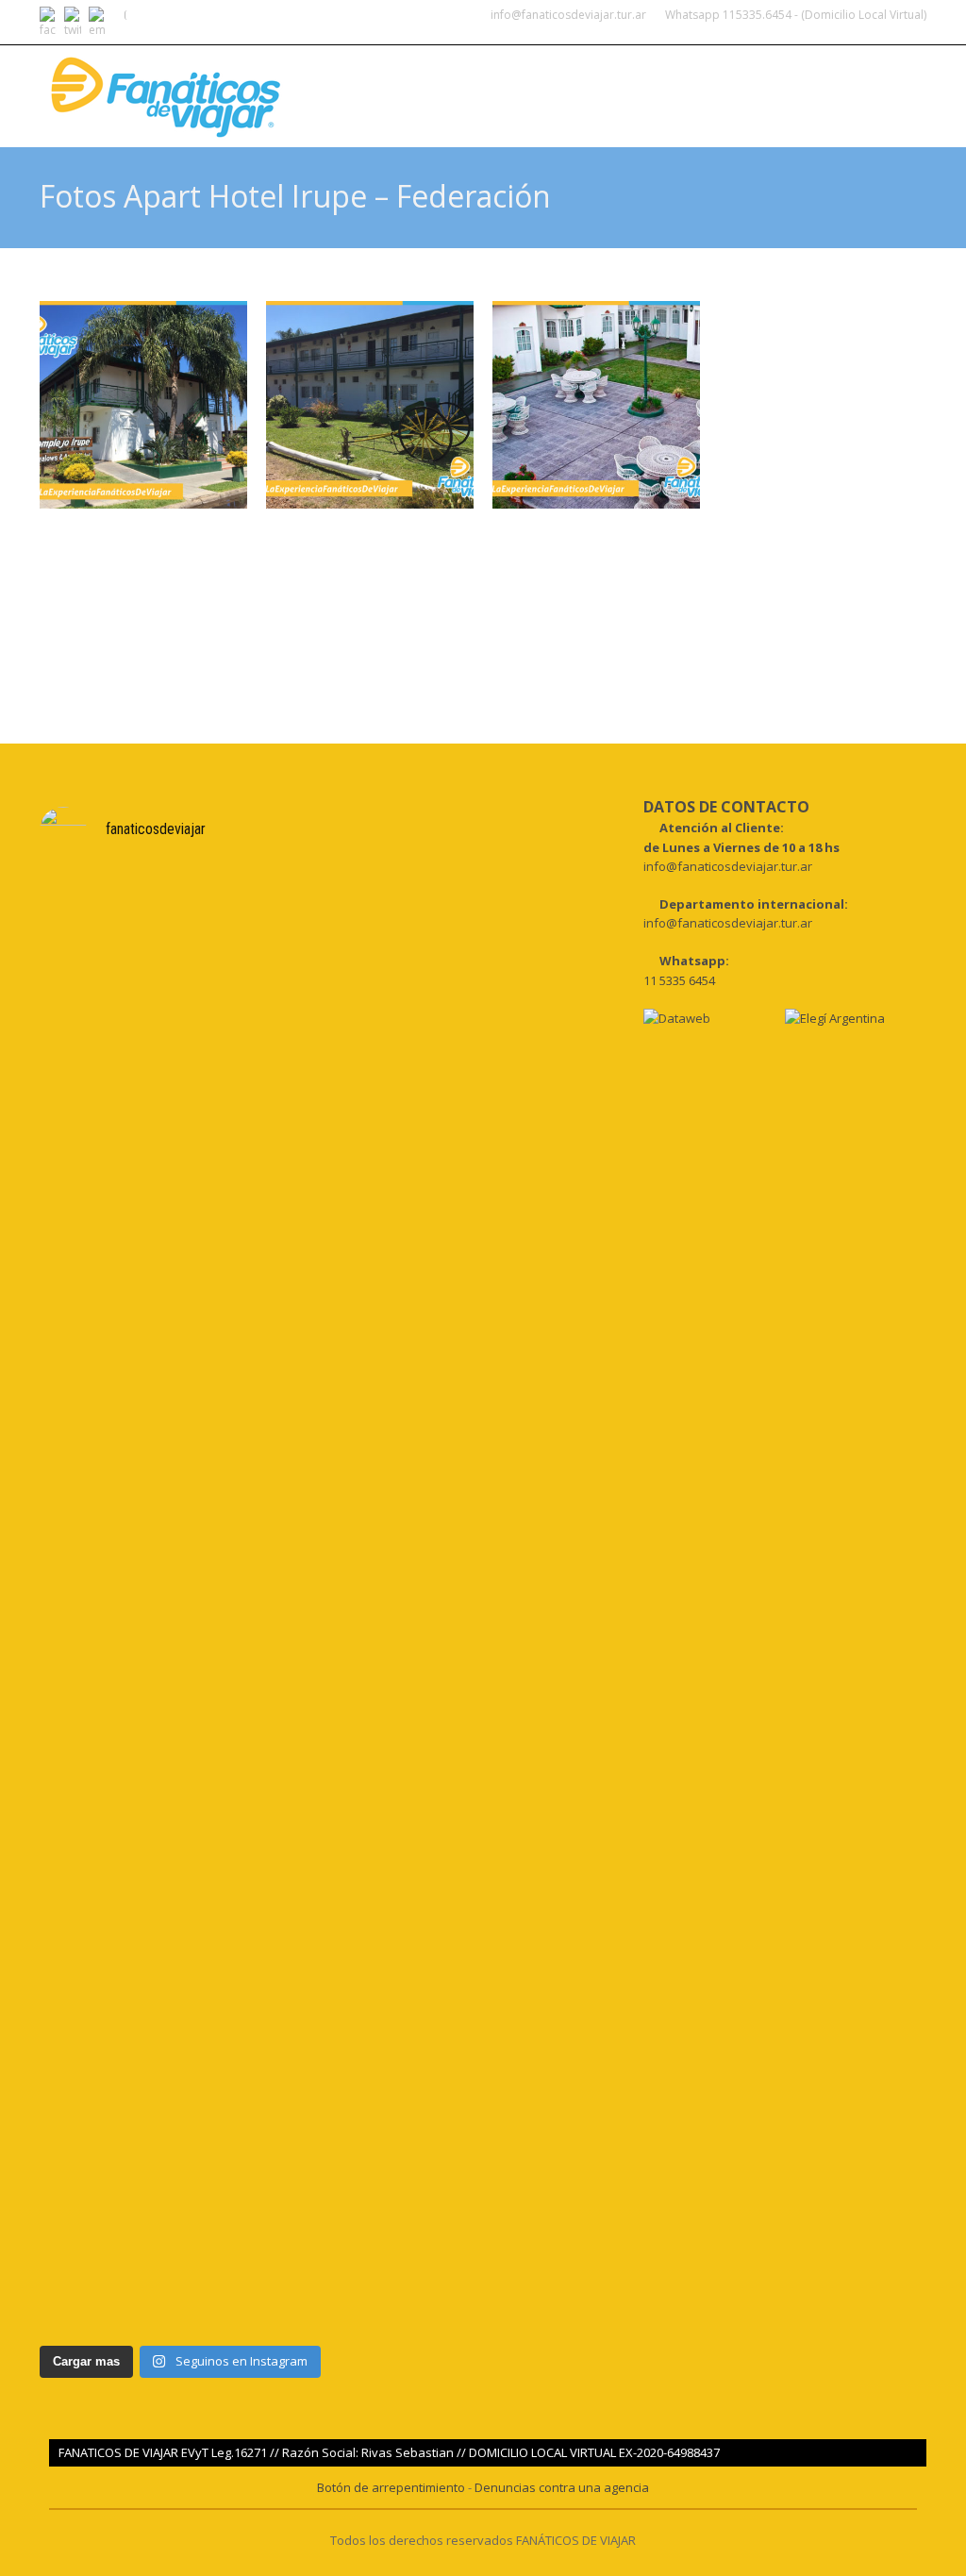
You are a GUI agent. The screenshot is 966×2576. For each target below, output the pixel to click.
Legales (536, 109)
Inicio (371, 109)
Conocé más (632, 109)
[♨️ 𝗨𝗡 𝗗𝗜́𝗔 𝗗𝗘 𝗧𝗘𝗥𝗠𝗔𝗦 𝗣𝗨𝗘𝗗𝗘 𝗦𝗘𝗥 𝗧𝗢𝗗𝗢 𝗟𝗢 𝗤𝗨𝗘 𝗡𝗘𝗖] (108, 1238)
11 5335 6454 (679, 980)
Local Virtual (748, 109)
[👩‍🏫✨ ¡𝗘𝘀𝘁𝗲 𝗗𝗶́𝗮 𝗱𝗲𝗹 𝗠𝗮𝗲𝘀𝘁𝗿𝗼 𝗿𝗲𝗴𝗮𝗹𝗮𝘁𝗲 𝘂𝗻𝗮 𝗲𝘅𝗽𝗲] (254, 1969)
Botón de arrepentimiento (392, 2487)
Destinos (450, 109)
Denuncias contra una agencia (562, 2487)
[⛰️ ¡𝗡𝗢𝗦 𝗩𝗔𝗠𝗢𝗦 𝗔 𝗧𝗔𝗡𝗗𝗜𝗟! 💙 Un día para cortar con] (108, 1969)
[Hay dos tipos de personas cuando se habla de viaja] (254, 1114)
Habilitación (868, 109)
